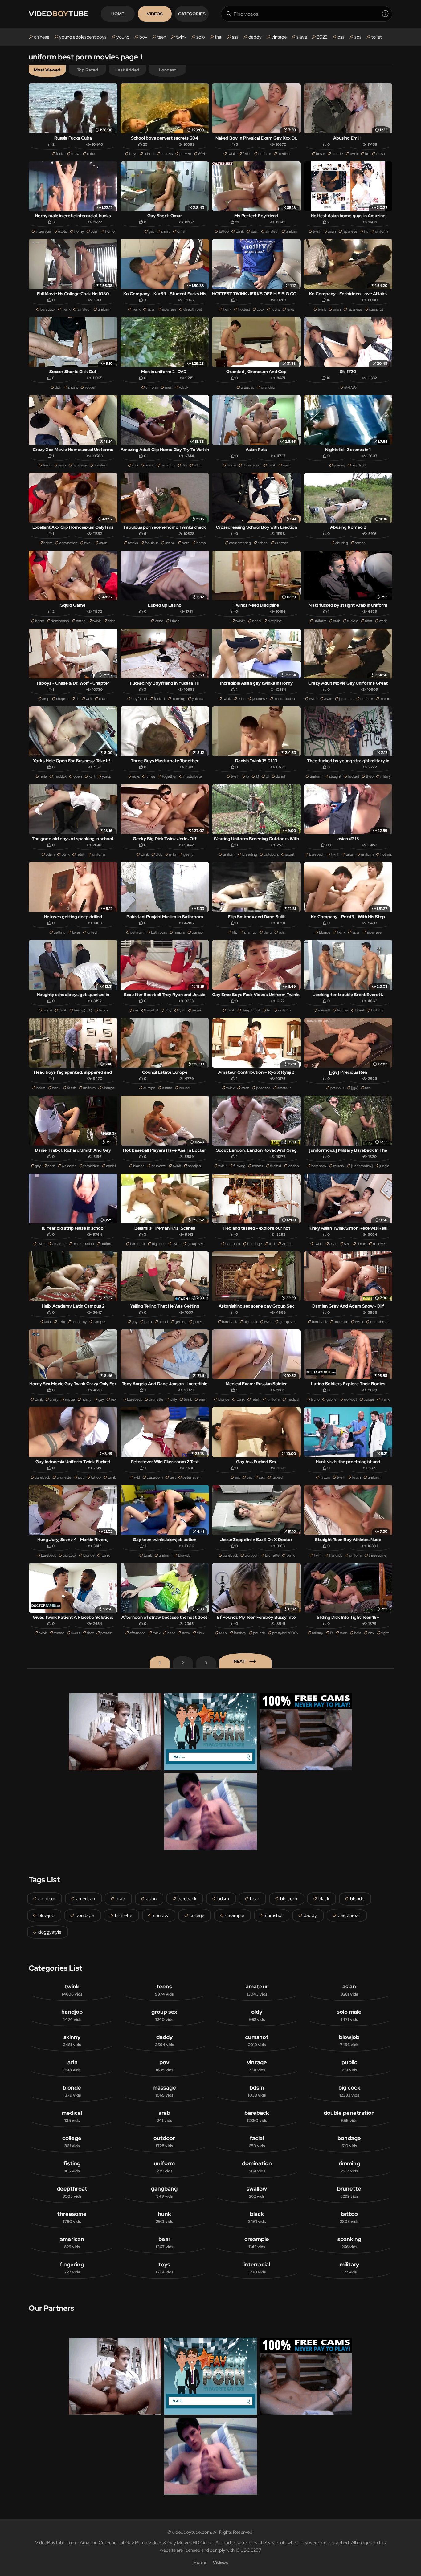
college (197, 1915)
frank (385, 1399)
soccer (90, 387)
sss (235, 37)
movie (70, 1399)
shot (90, 1633)
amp (46, 699)
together (169, 776)
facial (257, 2141)
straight (335, 776)
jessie (197, 1010)
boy (143, 37)
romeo (360, 543)
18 (331, 1633)
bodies (369, 1399)
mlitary (386, 776)
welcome (69, 1166)
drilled (92, 932)
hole (43, 776)
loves (76, 932)
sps (358, 37)
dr (77, 699)
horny (79, 231)
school (149, 154)
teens (164, 1990)
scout (290, 854)
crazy (54, 1399)
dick (58, 387)
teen (162, 37)
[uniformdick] (362, 1166)
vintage (279, 37)
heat (171, 1633)
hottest (244, 309)
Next (239, 1661)
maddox (60, 776)
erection (282, 543)
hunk (164, 2217)
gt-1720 (350, 387)
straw (186, 1633)
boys (133, 154)
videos (287, 1244)
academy (79, 1322)
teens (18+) (83, 1010)
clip (184, 465)
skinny (72, 2040)
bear (255, 1899)
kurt (92, 776)
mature (386, 699)
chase (104, 699)
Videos (155, 14)
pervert (185, 154)
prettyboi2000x (285, 1633)
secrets (167, 154)
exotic (63, 231)
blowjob (184, 1555)
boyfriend (139, 699)
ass (237, 1477)
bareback (48, 309)
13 (257, 776)
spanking (349, 2242)
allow (200, 1633)
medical (284, 154)
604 (202, 154)
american (86, 1899)
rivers (76, 1633)
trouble (343, 1010)
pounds (259, 1633)
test (173, 1477)
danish (281, 776)
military (339, 1166)
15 (247, 776)
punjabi (198, 932)
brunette (159, 1166)
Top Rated (87, 70)
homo (110, 231)
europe (149, 1088)
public (349, 2066)
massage (164, 2091)
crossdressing (240, 543)
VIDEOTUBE (59, 14)
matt (369, 621)
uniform (265, 154)
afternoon (138, 1633)
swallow (257, 2192)
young (123, 37)
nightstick (359, 465)
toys (164, 2268)
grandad (247, 387)
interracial (43, 231)
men (169, 387)
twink (181, 37)
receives (380, 1244)
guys (136, 776)
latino (159, 621)
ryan (182, 1010)
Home (118, 14)
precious (337, 1088)
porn (94, 231)
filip (235, 932)
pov (81, 1477)
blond (163, 1322)
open (78, 776)
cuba (91, 154)
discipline (275, 621)
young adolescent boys (83, 37)
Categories (192, 14)
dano (268, 932)
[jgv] (355, 1088)
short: (166, 231)
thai (219, 37)
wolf (89, 699)
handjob (194, 1166)
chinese (42, 37)
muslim (179, 932)
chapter (62, 699)
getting (59, 932)
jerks (290, 309)
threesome (378, 1555)
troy (168, 1010)
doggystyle (50, 1932)
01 (267, 776)
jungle (384, 1166)
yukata (197, 699)
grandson (269, 387)
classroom (155, 1477)
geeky (188, 854)
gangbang (164, 2192)
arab (337, 621)
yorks (106, 776)
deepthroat (193, 309)
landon (293, 1166)
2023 (322, 37)
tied (272, 1244)
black (324, 1899)
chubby (161, 1915)
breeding (250, 854)
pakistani (137, 932)
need (256, 621)
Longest (167, 70)
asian (255, 231)
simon (361, 1244)
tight (385, 1633)
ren (368, 1088)
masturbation (284, 699)
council (185, 1088)
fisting (72, 2167)
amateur (272, 231)
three (151, 776)
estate (167, 1088)
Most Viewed (47, 70)
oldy (174, 1399)
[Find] (385, 14)
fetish (247, 154)
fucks (60, 154)
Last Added (127, 70)
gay (151, 231)
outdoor (164, 2141)
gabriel (332, 1399)
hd (367, 154)
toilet (376, 37)
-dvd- (184, 387)
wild (137, 1477)
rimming (349, 2167)
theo (370, 776)
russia (76, 154)
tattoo (224, 231)
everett (324, 1010)
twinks (133, 543)
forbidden (91, 1166)
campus (100, 1322)
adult (198, 465)
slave (302, 37)
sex (136, 1010)
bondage (255, 1244)
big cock (159, 1244)
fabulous (151, 543)
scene (170, 543)
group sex (196, 1244)
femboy (240, 1633)
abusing (342, 543)
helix (61, 1322)
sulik (282, 932)
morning (178, 699)
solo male (349, 2015)
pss (341, 37)
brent (360, 1010)
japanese (350, 231)
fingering (72, 2268)
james (198, 1322)
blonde (337, 154)
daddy (255, 37)
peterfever (191, 1477)
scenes (339, 465)
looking (377, 1010)
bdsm (320, 154)
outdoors (271, 854)
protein (106, 1633)
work (383, 621)
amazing (168, 465)
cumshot (376, 309)
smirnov (250, 932)
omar (181, 231)
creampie (235, 1915)
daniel (111, 1166)
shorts (73, 387)
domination (252, 465)
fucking (239, 1166)
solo (201, 37)
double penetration (349, 2116)
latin (48, 1322)
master (258, 1166)
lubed (175, 621)
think (157, 1633)
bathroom (159, 932)
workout (350, 1399)
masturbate (193, 776)
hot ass (386, 854)
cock (261, 309)
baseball (152, 1010)
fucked (353, 621)
